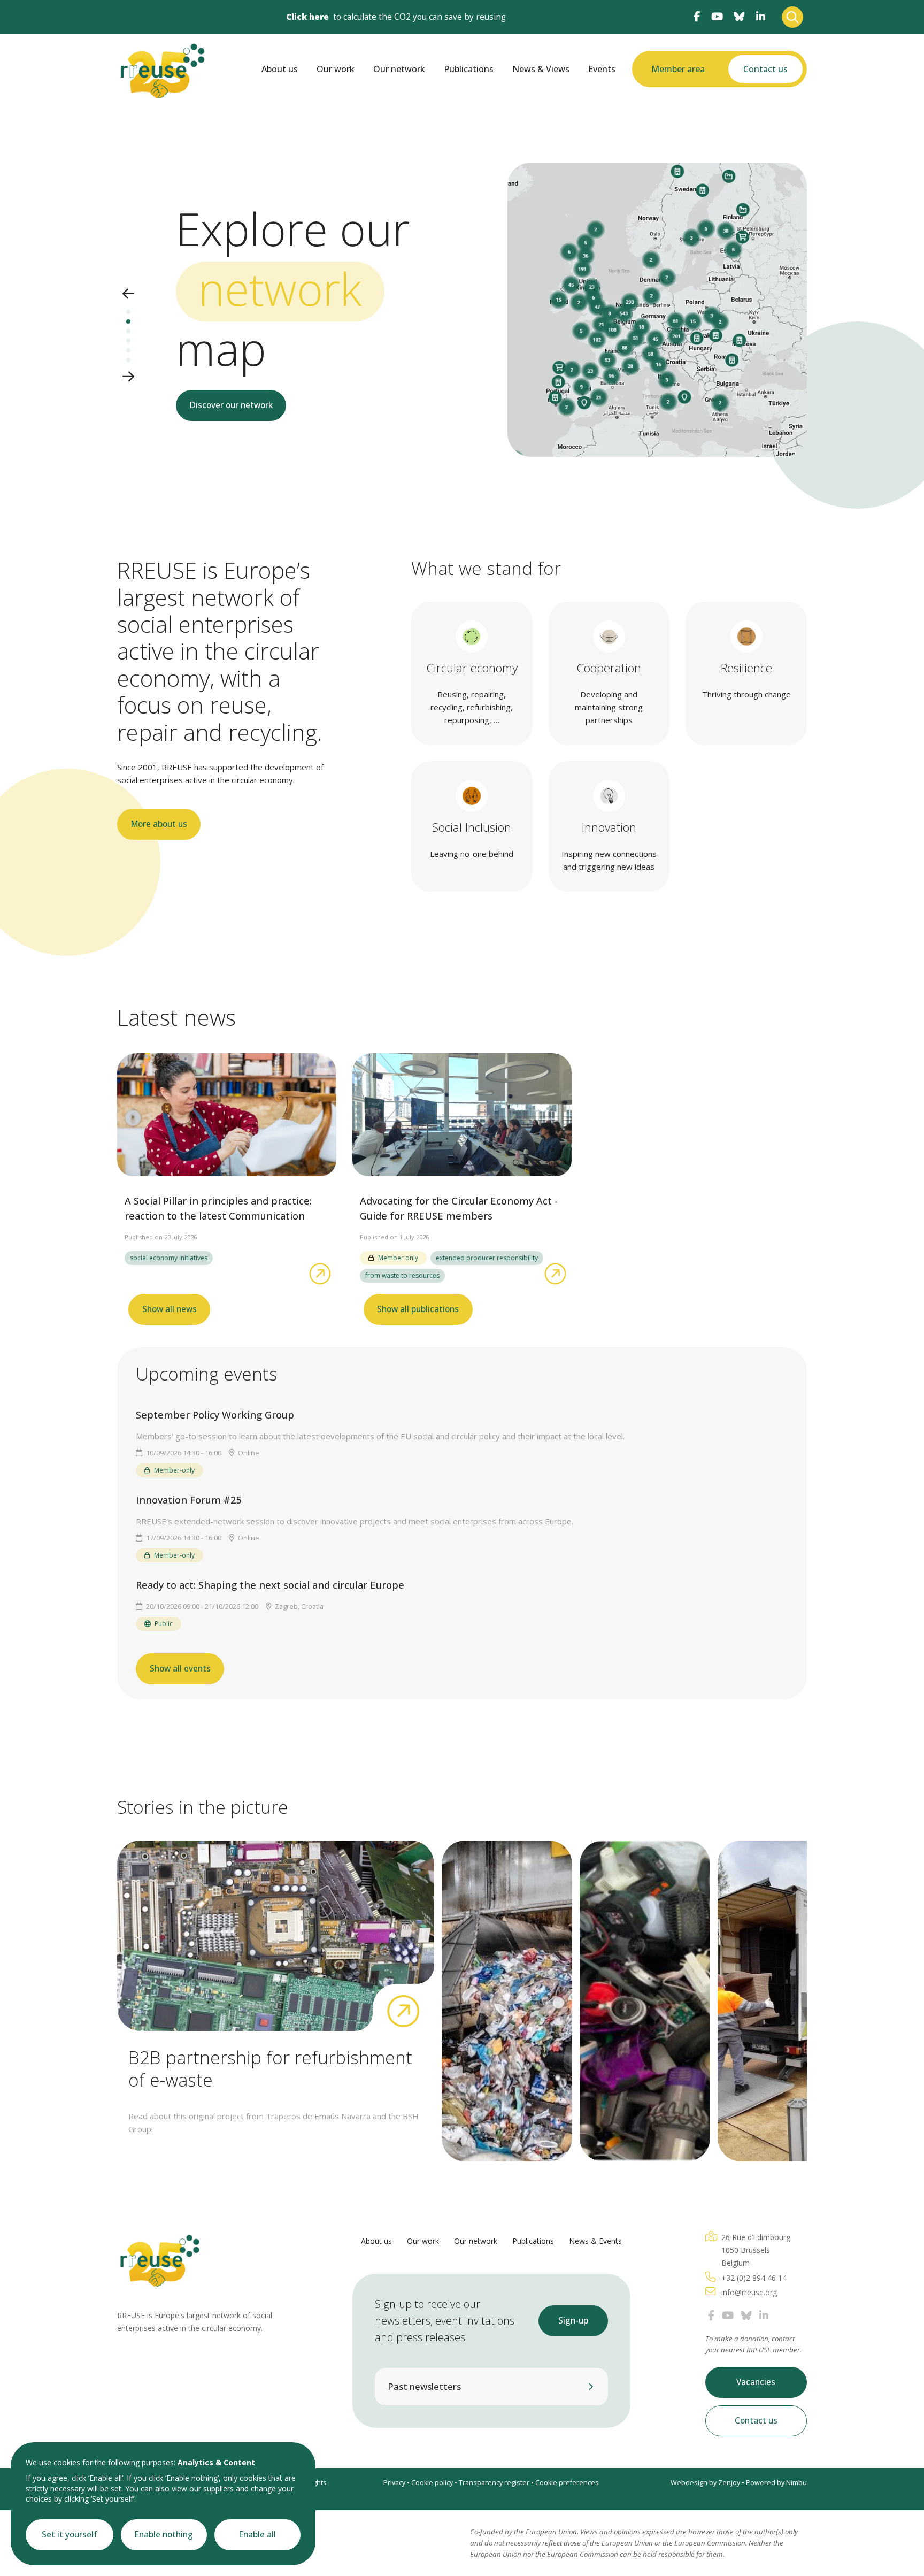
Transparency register (494, 2483)
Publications (469, 69)
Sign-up (573, 2321)
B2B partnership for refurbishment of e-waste (270, 2068)
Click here (307, 17)
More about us (159, 824)
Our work (336, 69)
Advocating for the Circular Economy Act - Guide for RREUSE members (459, 1208)
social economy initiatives (169, 1258)
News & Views (541, 69)
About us (280, 69)
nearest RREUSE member (760, 2350)
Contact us (765, 69)
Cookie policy (432, 2483)
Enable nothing (164, 2535)
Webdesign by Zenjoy (705, 2483)
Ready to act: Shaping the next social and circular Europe (270, 1585)
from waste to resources (402, 1275)
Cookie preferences (567, 2483)
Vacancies (756, 2382)
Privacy (394, 2483)
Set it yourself (70, 2535)
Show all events (180, 1669)
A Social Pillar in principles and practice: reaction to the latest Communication (218, 1208)
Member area (678, 69)
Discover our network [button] (231, 405)
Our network (399, 69)
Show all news (170, 1309)
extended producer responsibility (487, 1258)
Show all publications (418, 1309)
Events (602, 69)
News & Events (595, 2241)
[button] (128, 294)
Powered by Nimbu (776, 2483)
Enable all (257, 2535)
